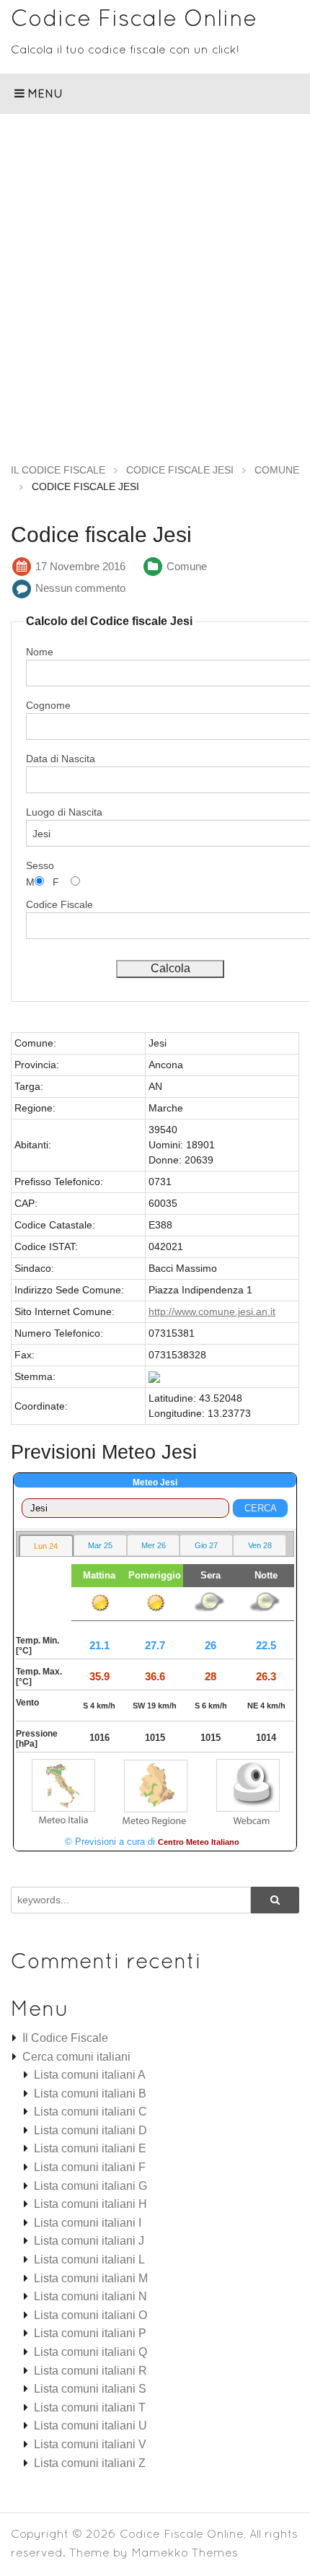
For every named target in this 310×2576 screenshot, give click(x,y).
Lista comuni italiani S (90, 2389)
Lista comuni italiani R (90, 2371)
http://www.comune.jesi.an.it (212, 1311)
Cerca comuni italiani (76, 2057)
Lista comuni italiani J (89, 2241)
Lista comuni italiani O (90, 2315)
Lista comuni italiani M (91, 2278)
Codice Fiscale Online (134, 18)
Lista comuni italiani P (90, 2333)
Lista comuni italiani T (90, 2407)
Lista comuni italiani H (90, 2204)
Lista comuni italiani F (90, 2167)
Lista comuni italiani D (90, 2130)
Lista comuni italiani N (90, 2296)
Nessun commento (80, 588)
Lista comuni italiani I (88, 2223)
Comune (187, 566)
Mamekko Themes (185, 2552)
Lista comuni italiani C (90, 2112)
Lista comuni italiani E (90, 2148)
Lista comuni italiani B (90, 2093)
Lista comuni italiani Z (90, 2463)
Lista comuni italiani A (90, 2075)
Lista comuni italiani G (90, 2186)
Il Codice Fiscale (65, 2038)
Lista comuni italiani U (90, 2426)
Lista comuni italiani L (89, 2260)
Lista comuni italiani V (90, 2444)
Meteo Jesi (155, 1483)
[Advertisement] (155, 276)
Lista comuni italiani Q (90, 2352)
